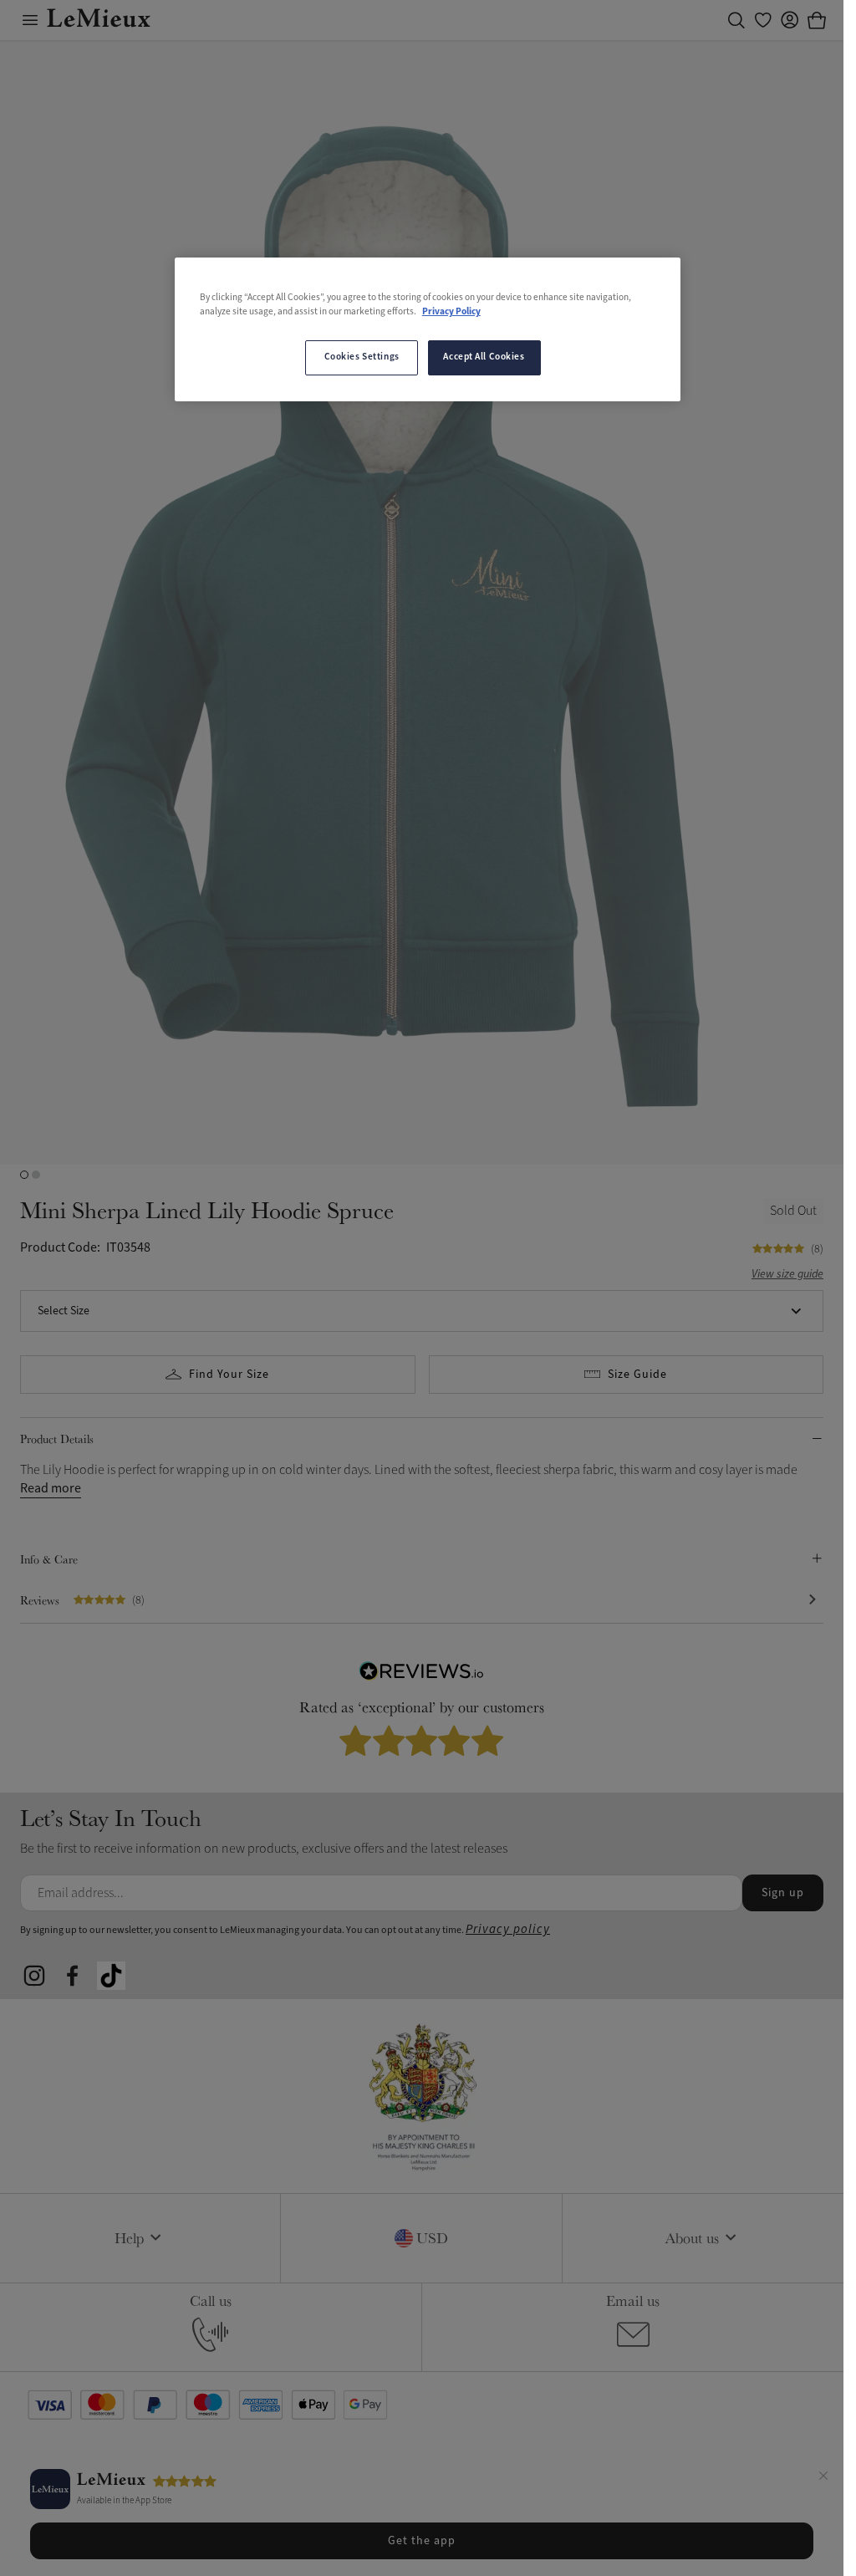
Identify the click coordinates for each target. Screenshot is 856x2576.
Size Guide (637, 1375)
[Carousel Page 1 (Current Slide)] (24, 1175)
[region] (428, 329)
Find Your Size (229, 1375)
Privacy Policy (451, 312)
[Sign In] (790, 20)
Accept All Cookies (484, 357)
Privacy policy (508, 1929)
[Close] (823, 2478)
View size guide (787, 1275)
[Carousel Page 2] (36, 1175)
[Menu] (30, 20)
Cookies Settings (362, 357)
